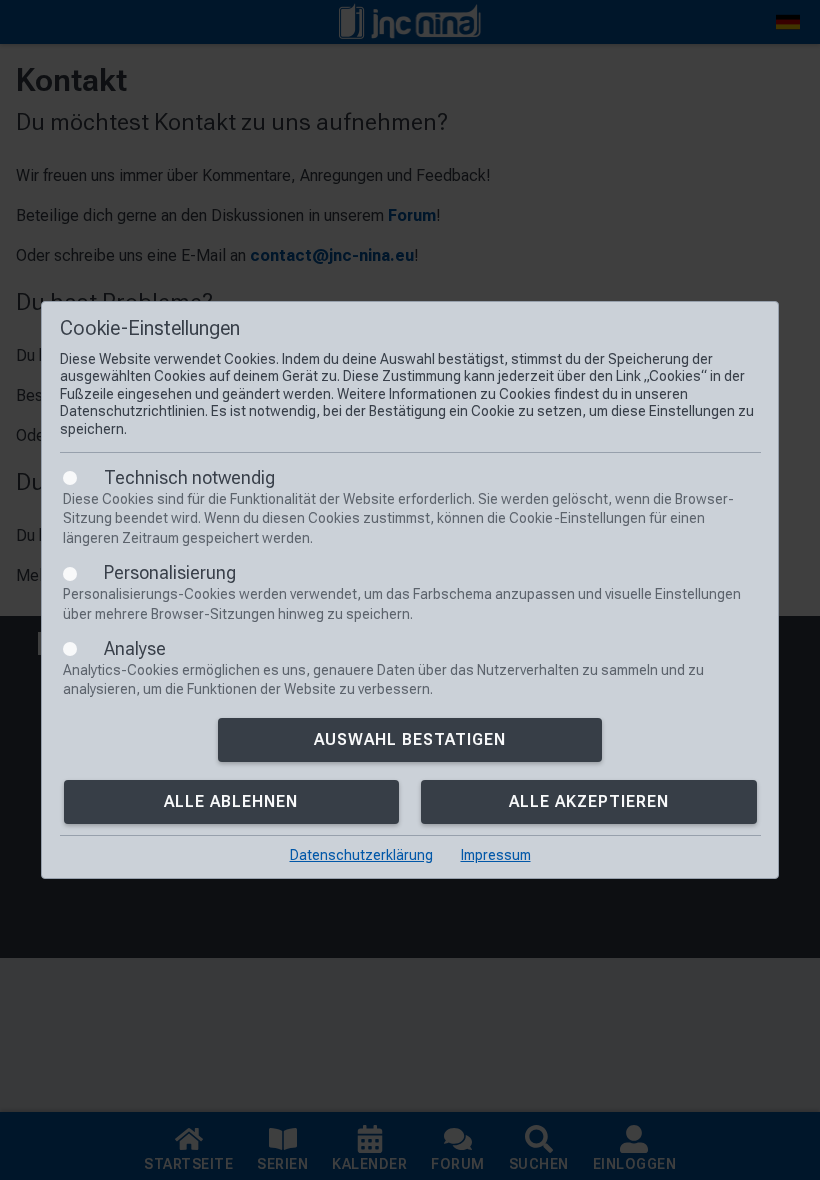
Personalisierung (170, 572)
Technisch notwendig (189, 477)
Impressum (496, 855)
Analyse (135, 648)
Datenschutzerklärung (361, 855)
